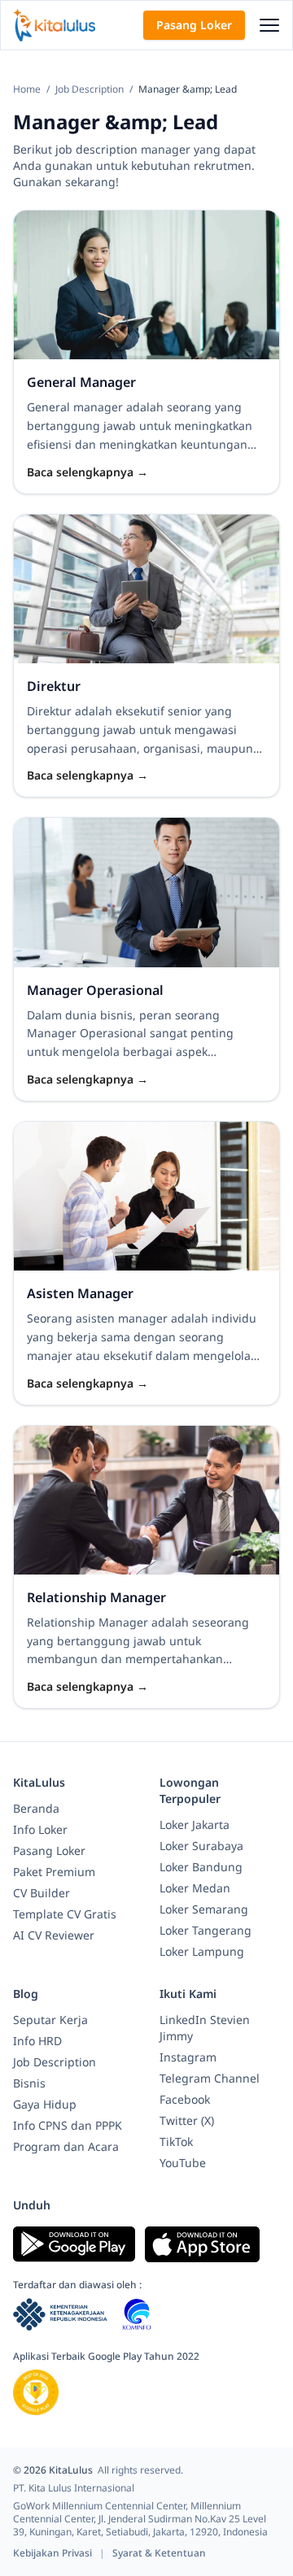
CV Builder (42, 1893)
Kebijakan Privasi (54, 2553)
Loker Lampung (202, 1951)
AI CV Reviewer (54, 1935)
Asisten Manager (80, 1293)
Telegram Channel (210, 2078)
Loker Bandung (201, 1867)
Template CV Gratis (65, 1914)
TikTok (176, 2142)
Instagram (188, 2057)
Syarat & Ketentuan (159, 2553)
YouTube (183, 2163)
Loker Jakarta (195, 1824)
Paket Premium (54, 1872)
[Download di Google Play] (74, 2244)
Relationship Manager (96, 1597)
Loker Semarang (204, 1909)
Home (28, 89)
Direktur (54, 686)
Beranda (36, 1808)
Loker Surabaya (201, 1846)
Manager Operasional (95, 990)
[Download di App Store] (203, 2244)
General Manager (81, 382)
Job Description (91, 89)
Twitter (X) (187, 2120)
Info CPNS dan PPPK (68, 2125)
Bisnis (29, 2083)
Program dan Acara (66, 2146)
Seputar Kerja (50, 2020)
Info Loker (40, 1829)
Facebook (185, 2099)
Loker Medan (195, 1888)
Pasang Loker (194, 25)
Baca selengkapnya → (87, 472)
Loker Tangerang (206, 1930)
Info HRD (37, 2041)
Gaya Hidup (45, 2104)
